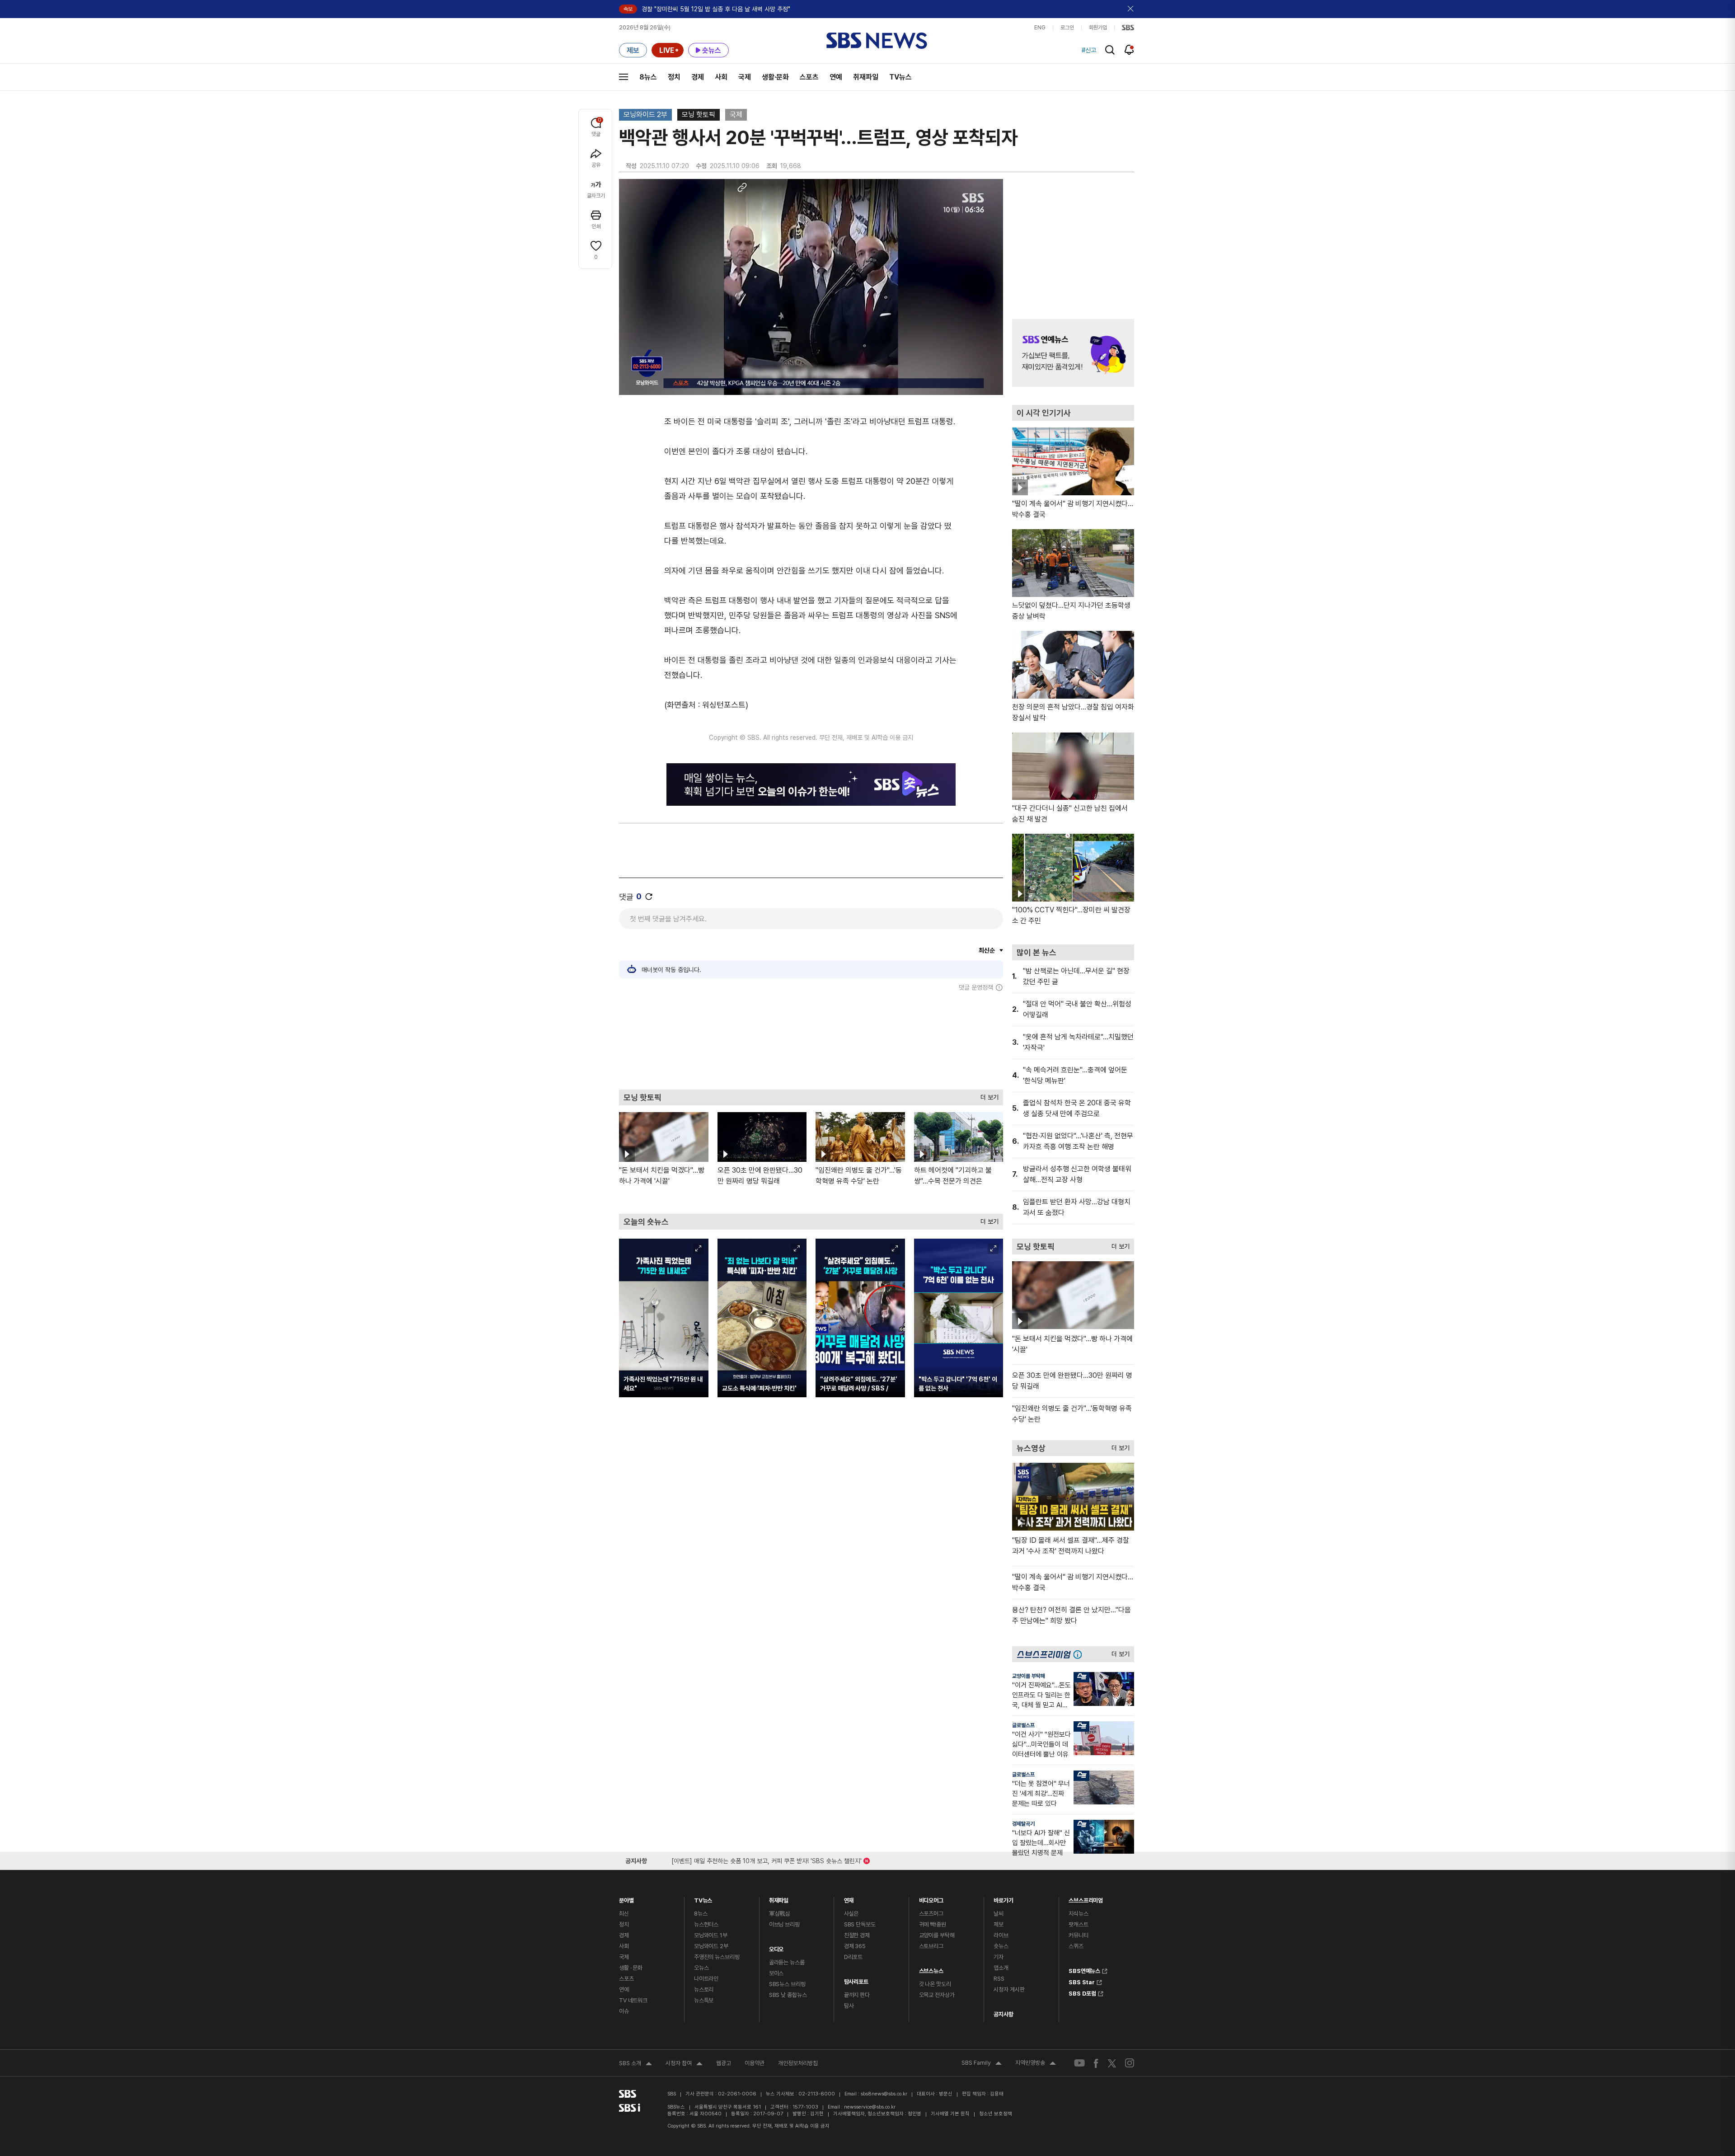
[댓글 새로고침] (649, 897)
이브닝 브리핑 (784, 1924)
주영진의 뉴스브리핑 (717, 1957)
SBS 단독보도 (860, 1924)
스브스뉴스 (931, 1969)
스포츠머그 (931, 1914)
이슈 (624, 2011)
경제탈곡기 (1023, 1824)
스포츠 (809, 77)
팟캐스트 (1078, 1924)
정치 (674, 77)
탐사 (849, 2006)
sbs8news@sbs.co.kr (884, 2094)
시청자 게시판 (1009, 1989)
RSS (999, 1979)
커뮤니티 (1078, 1935)
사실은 (851, 1914)
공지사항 (1003, 2014)
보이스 (776, 1973)
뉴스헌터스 (706, 1924)
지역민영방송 (1036, 2064)
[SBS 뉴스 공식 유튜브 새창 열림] (1079, 2063)
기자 (999, 1957)
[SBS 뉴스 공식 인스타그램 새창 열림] (1130, 2063)
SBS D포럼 (1082, 1992)
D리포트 (853, 1957)
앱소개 (1001, 1968)
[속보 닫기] (1131, 9)
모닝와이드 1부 (711, 1935)
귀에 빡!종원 (933, 1924)
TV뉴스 (900, 77)
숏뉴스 (1001, 1946)
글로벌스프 (1023, 1725)
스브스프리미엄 (1086, 1898)
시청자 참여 (684, 2064)
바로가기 (1003, 1898)
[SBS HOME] (1128, 28)
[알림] (1129, 50)
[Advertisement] (811, 1040)
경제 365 (855, 1946)
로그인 (1067, 28)
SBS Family (982, 2064)
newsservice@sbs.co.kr (870, 2107)
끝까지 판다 (857, 1995)
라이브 (1001, 1935)
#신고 (1089, 50)
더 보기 (987, 1095)
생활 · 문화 (631, 1968)
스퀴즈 (1076, 1946)
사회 (721, 77)
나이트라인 (706, 1979)
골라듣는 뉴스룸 (787, 1962)
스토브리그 (931, 1946)
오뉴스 (701, 1968)
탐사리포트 (856, 1980)
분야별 (626, 1898)
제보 (999, 1924)
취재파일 (866, 77)
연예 (836, 77)
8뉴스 (648, 77)
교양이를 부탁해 (1029, 1676)
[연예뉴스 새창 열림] (1073, 353)
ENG (1040, 28)
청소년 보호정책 (996, 2114)
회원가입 (1098, 28)
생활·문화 (775, 77)
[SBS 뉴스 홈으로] (877, 41)
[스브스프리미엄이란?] (1080, 1654)
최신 (624, 1914)
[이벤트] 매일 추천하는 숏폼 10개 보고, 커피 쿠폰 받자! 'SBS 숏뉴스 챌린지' (767, 1859)
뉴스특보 (704, 2000)
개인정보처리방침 (798, 2063)
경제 (698, 77)
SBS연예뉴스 (1084, 1970)
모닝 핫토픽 (699, 115)
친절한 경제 (857, 1935)
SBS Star (1082, 1981)
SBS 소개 (635, 2064)
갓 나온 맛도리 (935, 1984)
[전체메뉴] (624, 77)
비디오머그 (931, 1898)
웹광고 (724, 2063)
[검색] (1110, 50)
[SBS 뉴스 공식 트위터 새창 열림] (1112, 2063)
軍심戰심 (780, 1914)
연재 (849, 1898)
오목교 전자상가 (937, 1995)
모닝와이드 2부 (645, 115)
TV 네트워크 (633, 2000)
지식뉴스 (1078, 1914)
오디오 (776, 1947)
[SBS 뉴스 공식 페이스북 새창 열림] (1096, 2063)
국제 (745, 77)
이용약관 (755, 2063)
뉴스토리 (704, 1989)
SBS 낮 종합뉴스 (788, 1995)
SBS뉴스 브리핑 (787, 1984)
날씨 (999, 1914)
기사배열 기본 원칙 (950, 2114)
